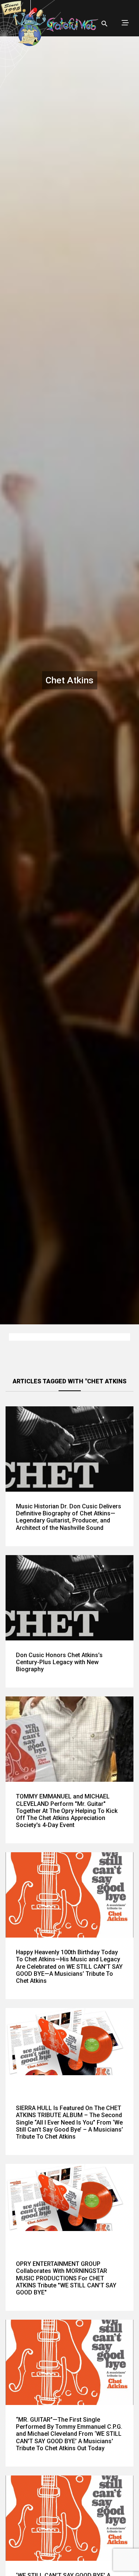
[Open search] (105, 24)
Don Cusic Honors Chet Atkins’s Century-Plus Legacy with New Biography (59, 1662)
